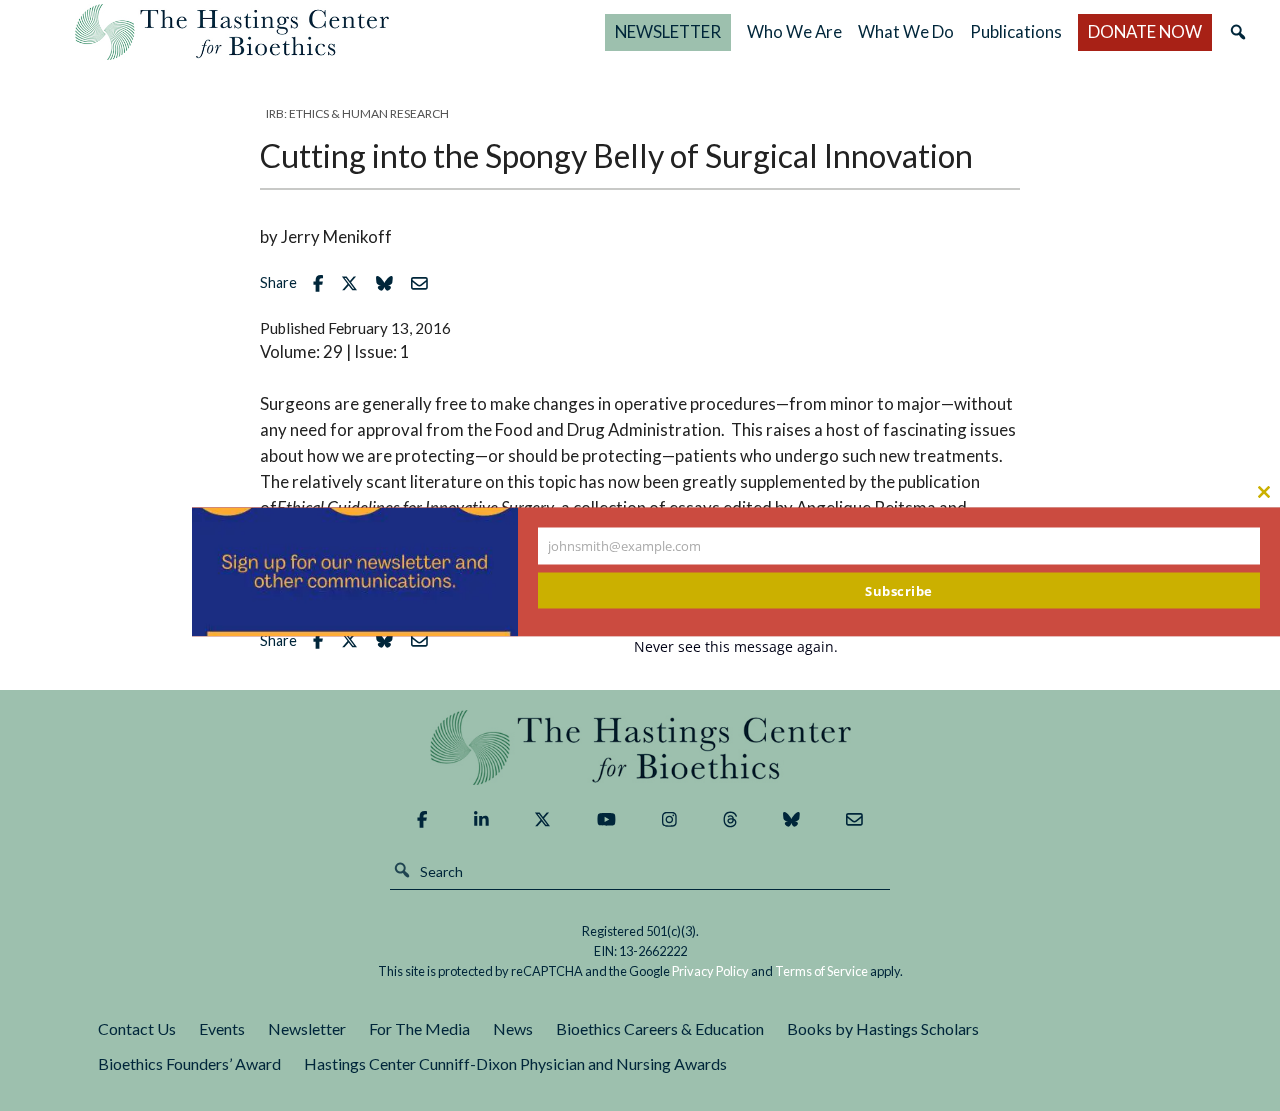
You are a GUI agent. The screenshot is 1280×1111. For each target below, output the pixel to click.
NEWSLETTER (668, 31)
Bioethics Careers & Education (660, 1028)
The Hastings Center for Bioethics (232, 32)
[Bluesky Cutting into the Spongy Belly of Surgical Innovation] (389, 283)
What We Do (906, 31)
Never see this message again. (736, 645)
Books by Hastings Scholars (883, 1028)
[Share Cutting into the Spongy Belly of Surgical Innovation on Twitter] (354, 283)
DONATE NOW (1145, 31)
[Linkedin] (481, 819)
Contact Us (137, 1028)
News (513, 1028)
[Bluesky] (791, 819)
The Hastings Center (640, 747)
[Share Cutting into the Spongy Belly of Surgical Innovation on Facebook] (323, 283)
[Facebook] (422, 819)
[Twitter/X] (542, 819)
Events (222, 1028)
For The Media (419, 1028)
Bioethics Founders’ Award (189, 1063)
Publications (1016, 31)
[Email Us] (854, 819)
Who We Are (794, 31)
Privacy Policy (710, 971)
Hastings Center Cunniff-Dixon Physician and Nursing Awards (515, 1063)
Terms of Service (821, 971)
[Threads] (730, 819)
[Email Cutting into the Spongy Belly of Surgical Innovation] (424, 283)
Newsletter (307, 1028)
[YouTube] (606, 819)
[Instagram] (669, 819)
